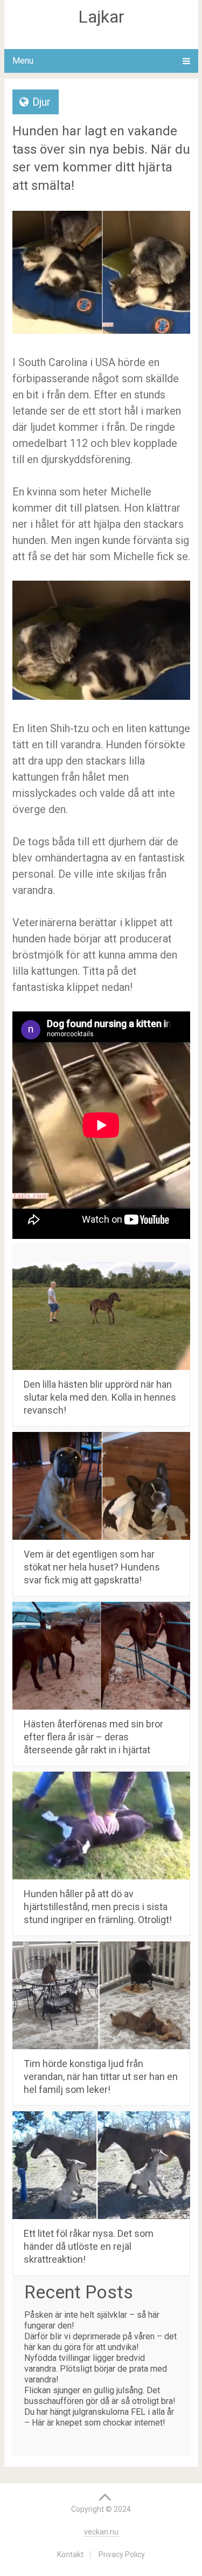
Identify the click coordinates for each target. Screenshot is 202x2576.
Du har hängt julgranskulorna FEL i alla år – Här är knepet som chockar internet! (99, 2417)
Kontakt (70, 2554)
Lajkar (101, 17)
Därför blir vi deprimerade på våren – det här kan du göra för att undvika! (100, 2342)
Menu (23, 61)
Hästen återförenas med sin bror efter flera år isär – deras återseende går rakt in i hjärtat (93, 1737)
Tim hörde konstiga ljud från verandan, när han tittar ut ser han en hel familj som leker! (101, 2076)
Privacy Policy (122, 2554)
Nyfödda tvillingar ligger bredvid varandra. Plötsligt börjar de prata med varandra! (96, 2369)
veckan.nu (101, 2532)
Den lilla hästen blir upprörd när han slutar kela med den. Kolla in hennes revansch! (100, 1397)
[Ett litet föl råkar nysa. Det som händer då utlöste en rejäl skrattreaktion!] (101, 2165)
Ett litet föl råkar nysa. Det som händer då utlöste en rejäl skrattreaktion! (89, 2246)
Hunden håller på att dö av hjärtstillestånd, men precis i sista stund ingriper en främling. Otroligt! (98, 1907)
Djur (41, 102)
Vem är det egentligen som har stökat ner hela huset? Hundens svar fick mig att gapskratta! (92, 1567)
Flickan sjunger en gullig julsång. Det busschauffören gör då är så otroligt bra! (100, 2396)
